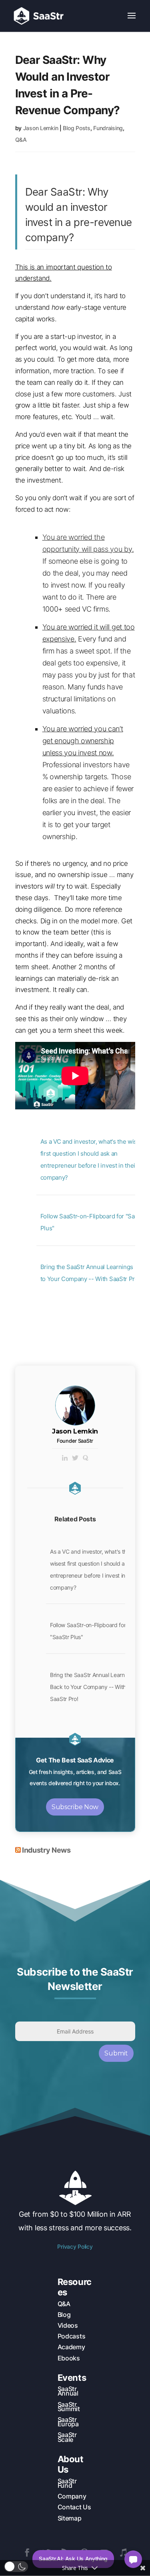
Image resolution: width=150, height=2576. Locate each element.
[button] (16, 2567)
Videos (68, 2325)
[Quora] (86, 1458)
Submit (116, 2053)
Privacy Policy (75, 2246)
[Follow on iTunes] (123, 2552)
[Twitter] (75, 1458)
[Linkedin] (65, 1458)
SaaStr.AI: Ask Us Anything (73, 2559)
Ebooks (69, 2358)
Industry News (46, 1850)
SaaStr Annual (68, 2391)
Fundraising (108, 128)
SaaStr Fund (67, 2483)
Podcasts (71, 2336)
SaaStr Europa (68, 2422)
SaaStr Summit (69, 2407)
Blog (64, 2315)
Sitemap (70, 2518)
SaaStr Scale (67, 2437)
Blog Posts (76, 128)
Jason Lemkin (41, 128)
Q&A (21, 140)
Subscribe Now (75, 1807)
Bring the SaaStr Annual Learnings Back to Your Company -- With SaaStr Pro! (92, 1687)
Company (72, 2496)
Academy (71, 2347)
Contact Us (74, 2507)
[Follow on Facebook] (27, 2552)
